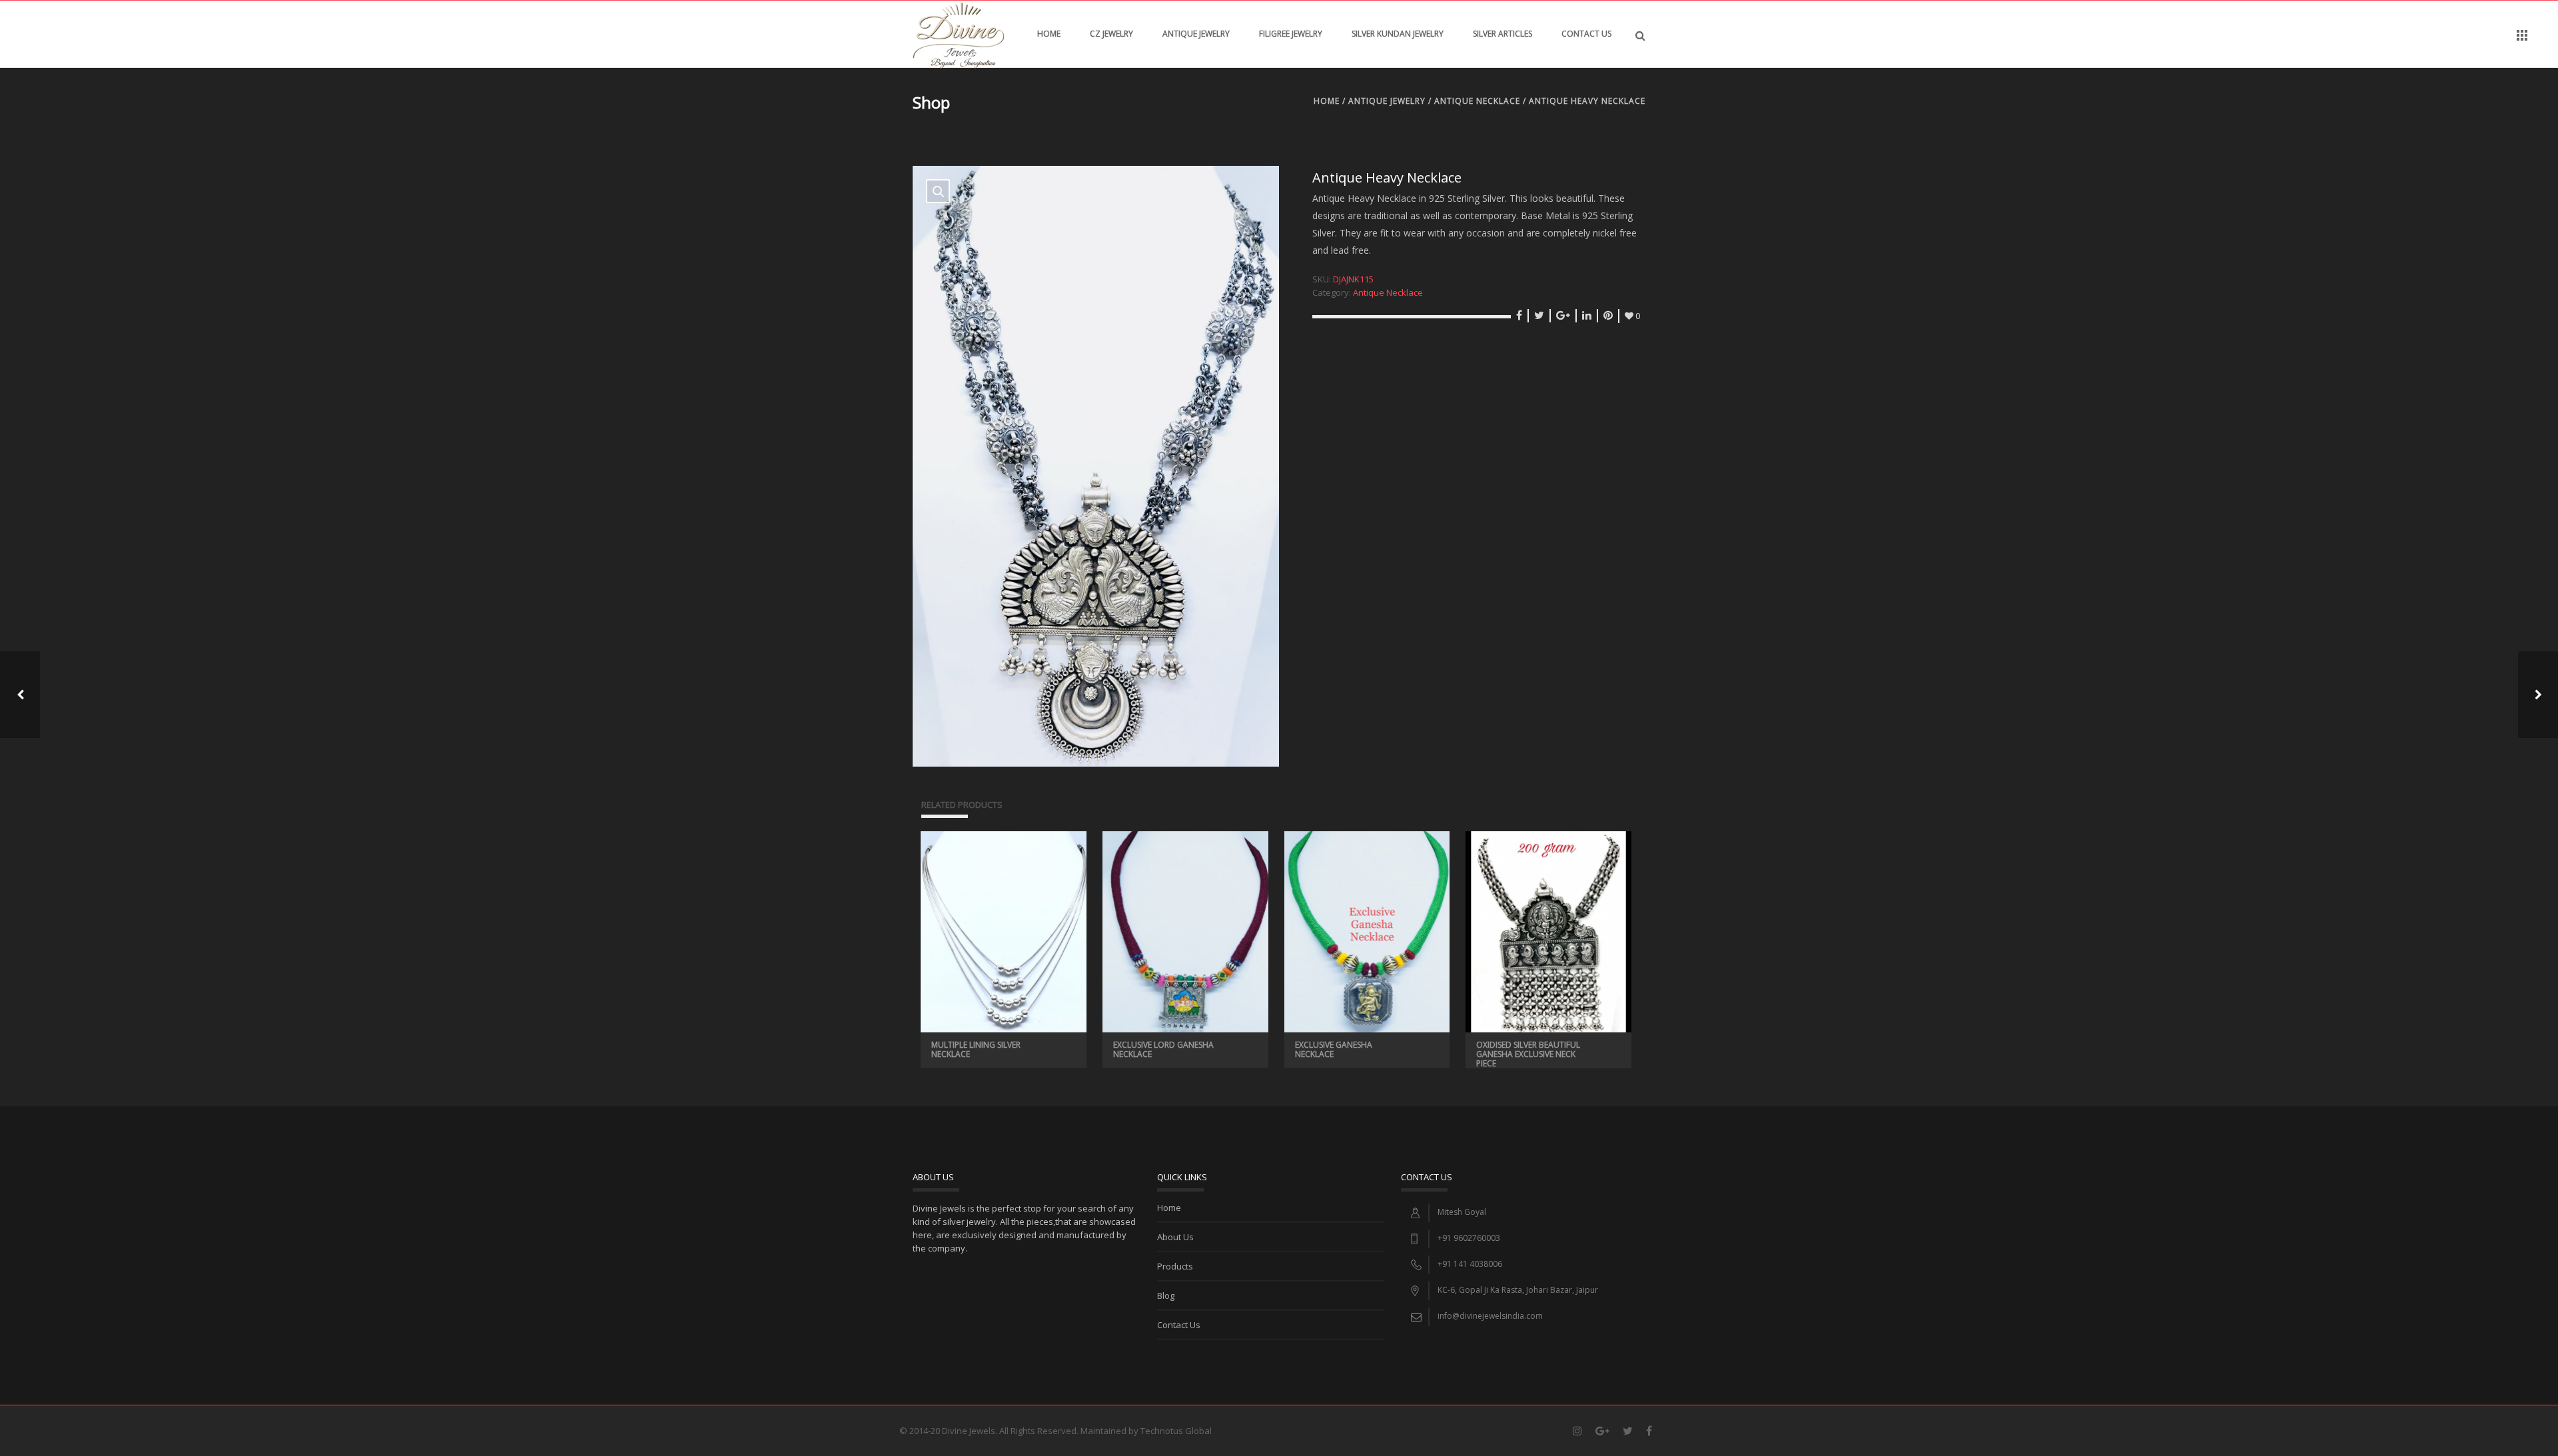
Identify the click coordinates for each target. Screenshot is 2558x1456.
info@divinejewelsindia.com (1490, 1316)
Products (1175, 1266)
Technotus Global (1176, 1431)
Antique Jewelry (1196, 34)
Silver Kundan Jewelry (1398, 34)
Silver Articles (1502, 34)
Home (1049, 34)
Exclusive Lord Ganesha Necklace (1163, 1049)
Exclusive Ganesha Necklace (1334, 1049)
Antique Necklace (1477, 101)
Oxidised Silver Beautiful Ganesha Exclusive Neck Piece (1528, 1054)
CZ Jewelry (1111, 34)
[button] (938, 191)
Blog (1166, 1295)
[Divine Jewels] (958, 34)
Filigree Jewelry (1291, 34)
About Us (1175, 1237)
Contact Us (1586, 34)
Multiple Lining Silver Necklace (976, 1049)
